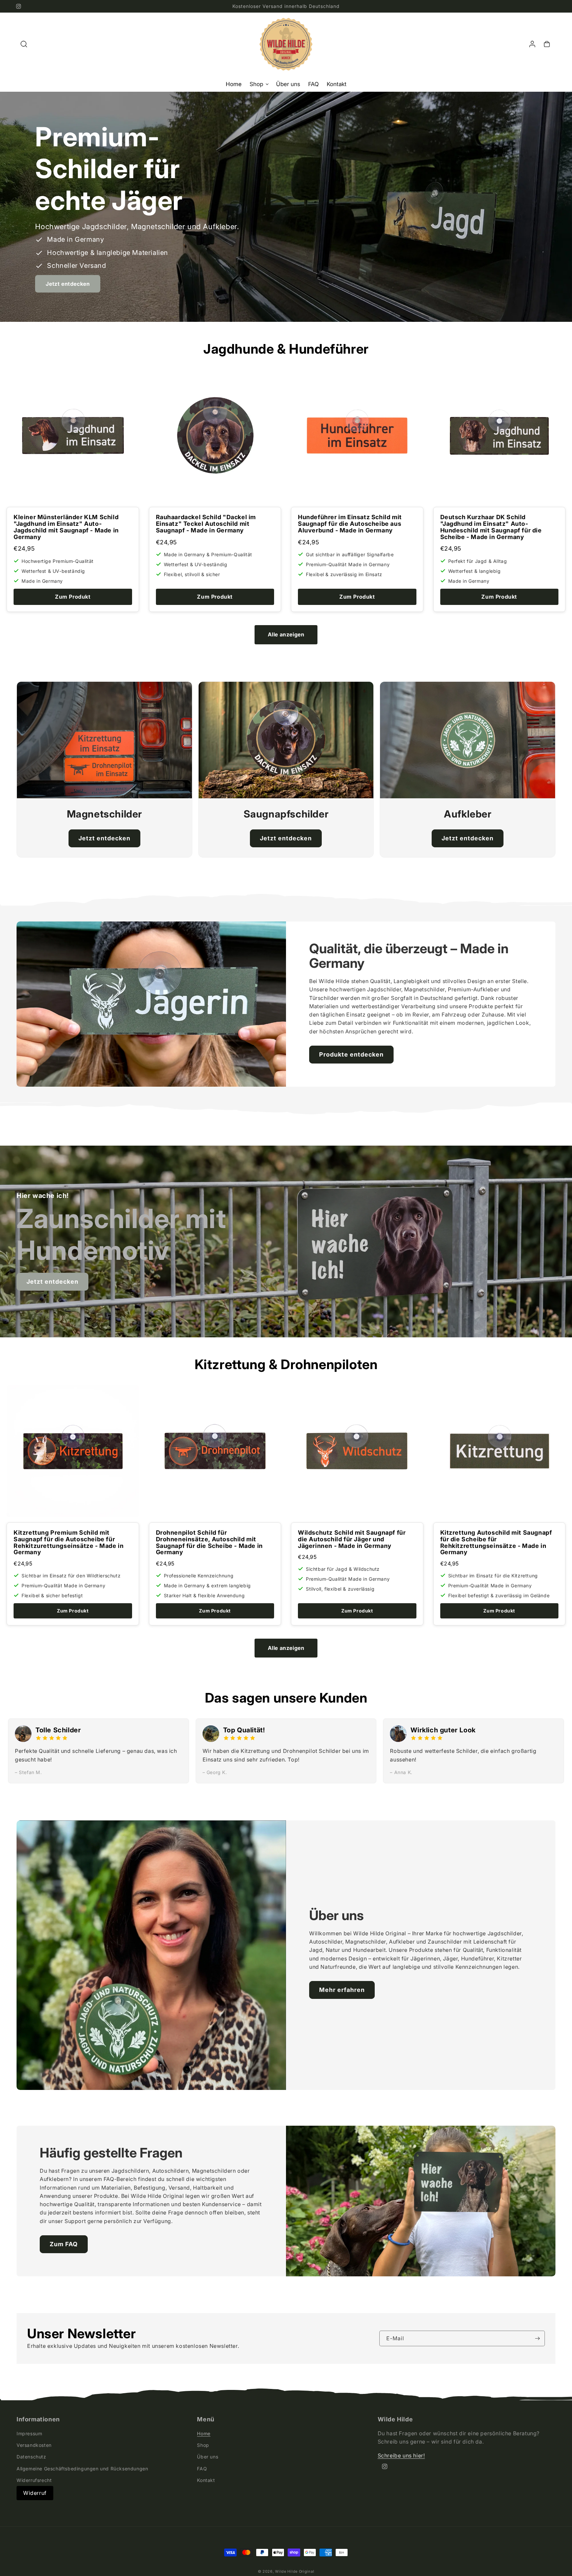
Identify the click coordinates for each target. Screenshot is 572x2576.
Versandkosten (34, 2445)
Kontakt (206, 2480)
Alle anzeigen (286, 634)
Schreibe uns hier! (401, 2455)
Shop (203, 2445)
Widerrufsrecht (34, 2480)
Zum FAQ (64, 2244)
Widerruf (35, 2493)
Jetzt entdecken (68, 284)
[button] (24, 44)
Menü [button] (206, 2419)
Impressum (29, 2433)
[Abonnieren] (537, 2338)
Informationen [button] (38, 2419)
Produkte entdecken (351, 1054)
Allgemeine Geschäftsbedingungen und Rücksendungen (82, 2468)
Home (204, 2433)
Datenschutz (31, 2457)
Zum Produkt (73, 597)
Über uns (208, 2457)
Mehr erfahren (342, 1990)
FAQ (202, 2468)
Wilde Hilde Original (295, 2571)
